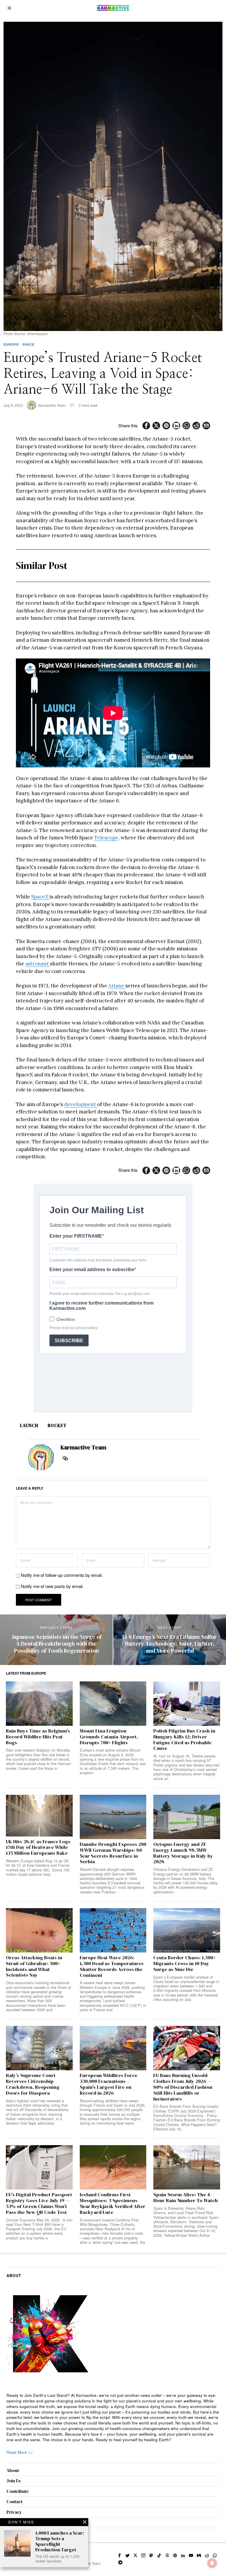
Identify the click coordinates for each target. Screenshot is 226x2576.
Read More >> (20, 2452)
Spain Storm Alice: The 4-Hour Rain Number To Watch (186, 2198)
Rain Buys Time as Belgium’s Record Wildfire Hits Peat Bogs (38, 1737)
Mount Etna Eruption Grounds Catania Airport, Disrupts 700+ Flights (109, 1737)
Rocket (57, 1425)
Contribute (18, 2491)
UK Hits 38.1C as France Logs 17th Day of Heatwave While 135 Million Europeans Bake (38, 1847)
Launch (29, 1425)
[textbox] (113, 2418)
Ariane (117, 986)
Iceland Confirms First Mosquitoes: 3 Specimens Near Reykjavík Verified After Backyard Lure (113, 2203)
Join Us (14, 2481)
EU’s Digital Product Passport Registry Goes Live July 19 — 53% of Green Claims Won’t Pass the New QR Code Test (39, 2203)
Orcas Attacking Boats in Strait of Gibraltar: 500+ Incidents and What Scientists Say (34, 1966)
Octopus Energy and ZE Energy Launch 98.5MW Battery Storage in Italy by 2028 (183, 1853)
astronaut (38, 964)
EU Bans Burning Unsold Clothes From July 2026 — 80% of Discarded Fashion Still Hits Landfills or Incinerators (183, 2087)
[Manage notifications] (212, 2563)
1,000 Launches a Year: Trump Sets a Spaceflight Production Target (60, 2541)
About (13, 2470)
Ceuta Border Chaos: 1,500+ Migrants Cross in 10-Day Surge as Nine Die (185, 1963)
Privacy (14, 2512)
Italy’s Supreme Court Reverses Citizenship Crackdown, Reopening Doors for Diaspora (33, 2084)
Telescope (106, 838)
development (81, 1104)
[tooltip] (146, 426)
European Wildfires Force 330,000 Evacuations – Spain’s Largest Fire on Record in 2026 (109, 2084)
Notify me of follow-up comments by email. (62, 1575)
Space (28, 344)
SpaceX (40, 897)
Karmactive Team (52, 405)
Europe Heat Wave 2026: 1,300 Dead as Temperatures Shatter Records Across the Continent (112, 1966)
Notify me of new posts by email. (52, 1586)
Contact (14, 2502)
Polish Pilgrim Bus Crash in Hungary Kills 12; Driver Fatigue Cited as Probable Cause (184, 1740)
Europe (11, 344)
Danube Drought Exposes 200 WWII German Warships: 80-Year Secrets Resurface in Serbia (113, 1853)
